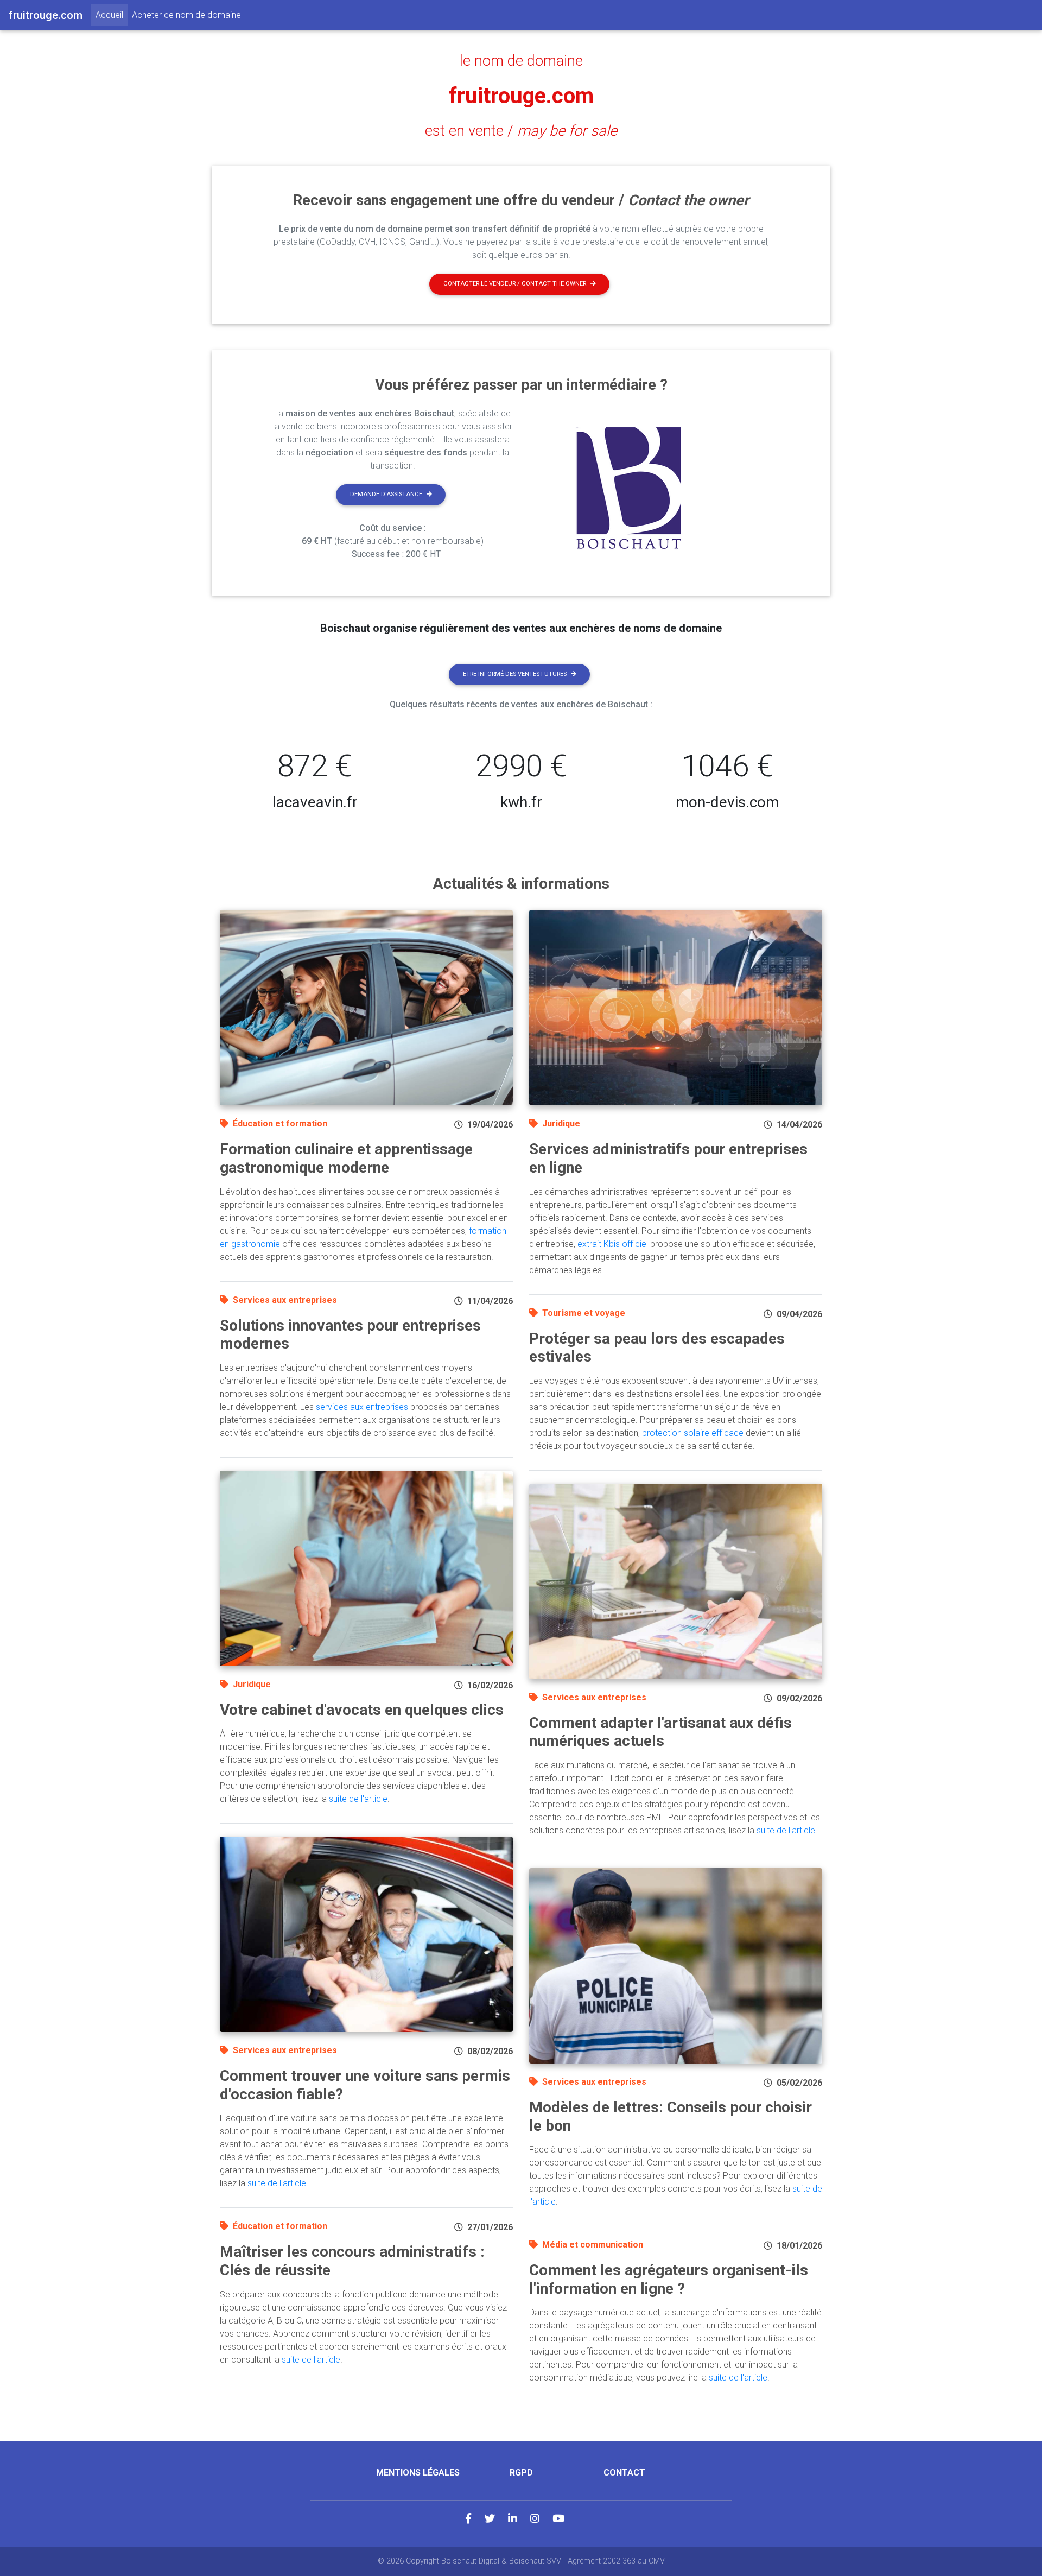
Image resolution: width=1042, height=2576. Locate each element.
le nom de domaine (521, 61)
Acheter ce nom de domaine (186, 15)
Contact (624, 2473)
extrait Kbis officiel (613, 1244)
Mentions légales (418, 2473)
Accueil (112, 15)
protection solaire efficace (693, 1433)
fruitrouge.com (521, 96)
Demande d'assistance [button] (386, 494)
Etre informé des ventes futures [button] (515, 674)
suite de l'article (358, 1799)
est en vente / (521, 131)
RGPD (521, 2473)
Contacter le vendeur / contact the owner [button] (515, 284)
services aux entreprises (362, 1407)
